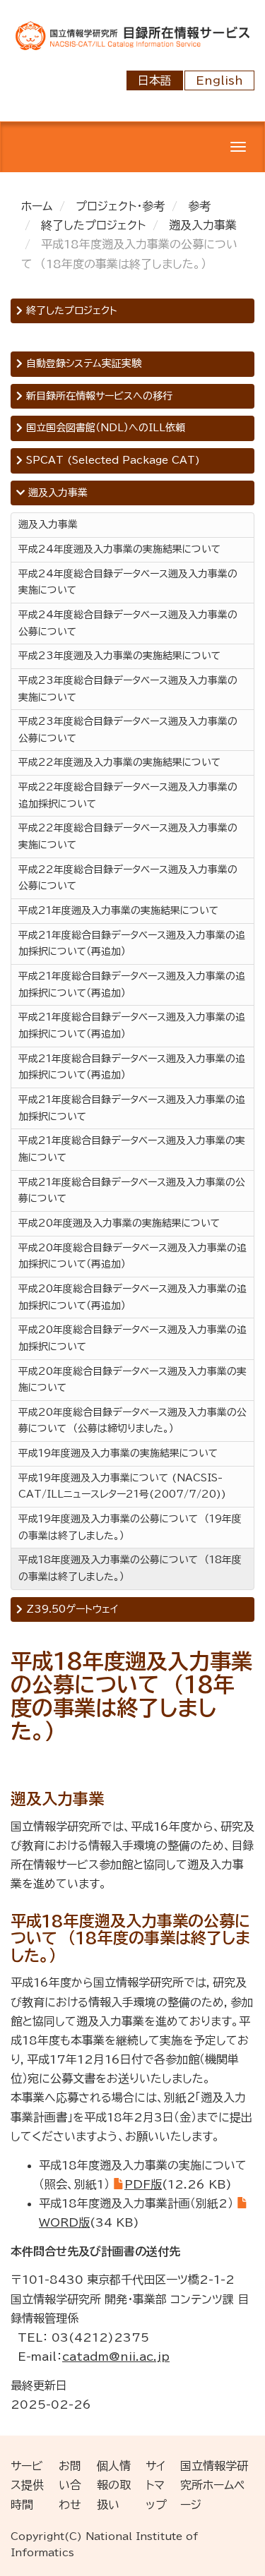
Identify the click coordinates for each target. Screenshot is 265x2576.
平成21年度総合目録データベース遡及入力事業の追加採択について (132, 1108)
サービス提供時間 (27, 2485)
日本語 (155, 80)
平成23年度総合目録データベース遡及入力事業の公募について (128, 730)
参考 (199, 206)
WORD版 (64, 2222)
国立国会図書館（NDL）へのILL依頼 (104, 428)
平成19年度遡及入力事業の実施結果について (118, 1453)
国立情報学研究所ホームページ (214, 2485)
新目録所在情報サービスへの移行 (98, 396)
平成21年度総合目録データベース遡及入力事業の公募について (132, 1191)
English (219, 80)
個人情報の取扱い (114, 2485)
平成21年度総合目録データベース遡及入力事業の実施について (132, 1149)
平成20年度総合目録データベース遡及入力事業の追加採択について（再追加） (132, 1256)
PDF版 (143, 2184)
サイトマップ (156, 2485)
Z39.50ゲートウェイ (70, 1609)
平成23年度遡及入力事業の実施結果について (119, 656)
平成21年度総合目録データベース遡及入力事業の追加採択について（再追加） (132, 944)
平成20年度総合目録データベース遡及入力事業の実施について (132, 1380)
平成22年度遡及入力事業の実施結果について (119, 762)
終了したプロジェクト (93, 225)
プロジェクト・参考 (120, 206)
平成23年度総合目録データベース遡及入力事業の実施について (128, 689)
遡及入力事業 (203, 225)
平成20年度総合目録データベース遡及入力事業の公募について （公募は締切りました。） (132, 1421)
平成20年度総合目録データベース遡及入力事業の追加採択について (132, 1338)
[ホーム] (132, 35)
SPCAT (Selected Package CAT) (111, 460)
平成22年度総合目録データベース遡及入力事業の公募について (128, 878)
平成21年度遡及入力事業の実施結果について (118, 910)
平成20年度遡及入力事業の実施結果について (119, 1223)
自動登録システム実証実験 (82, 363)
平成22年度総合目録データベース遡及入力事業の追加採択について (128, 795)
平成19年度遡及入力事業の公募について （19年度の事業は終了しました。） (130, 1527)
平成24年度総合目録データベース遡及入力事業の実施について (128, 582)
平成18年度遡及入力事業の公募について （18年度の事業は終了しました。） (130, 1568)
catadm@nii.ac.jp (116, 2357)
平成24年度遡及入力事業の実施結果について (119, 549)
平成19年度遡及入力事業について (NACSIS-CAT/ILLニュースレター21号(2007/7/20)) (122, 1486)
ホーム (37, 206)
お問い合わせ (70, 2485)
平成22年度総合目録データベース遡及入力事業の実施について (128, 836)
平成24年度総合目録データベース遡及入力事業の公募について (128, 623)
